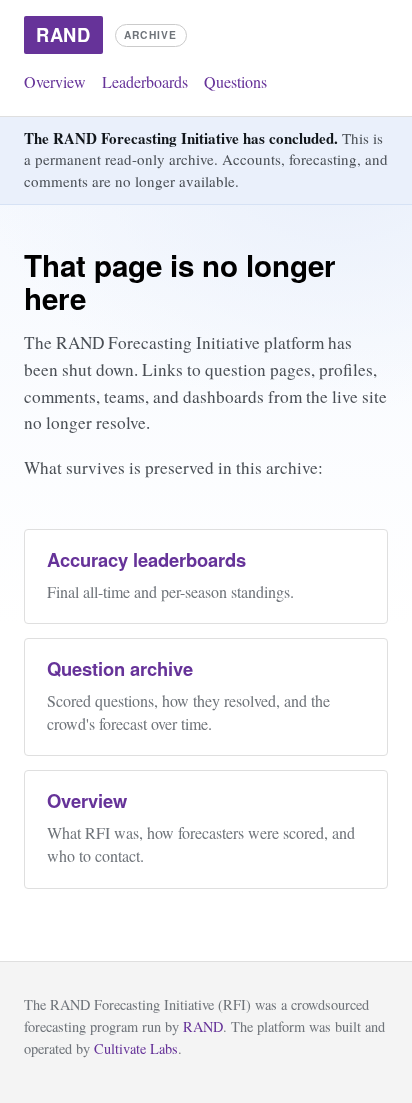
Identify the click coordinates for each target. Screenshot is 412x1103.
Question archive (120, 668)
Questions (235, 81)
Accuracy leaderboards (146, 559)
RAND (203, 1026)
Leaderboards (145, 81)
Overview (55, 81)
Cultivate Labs (136, 1048)
